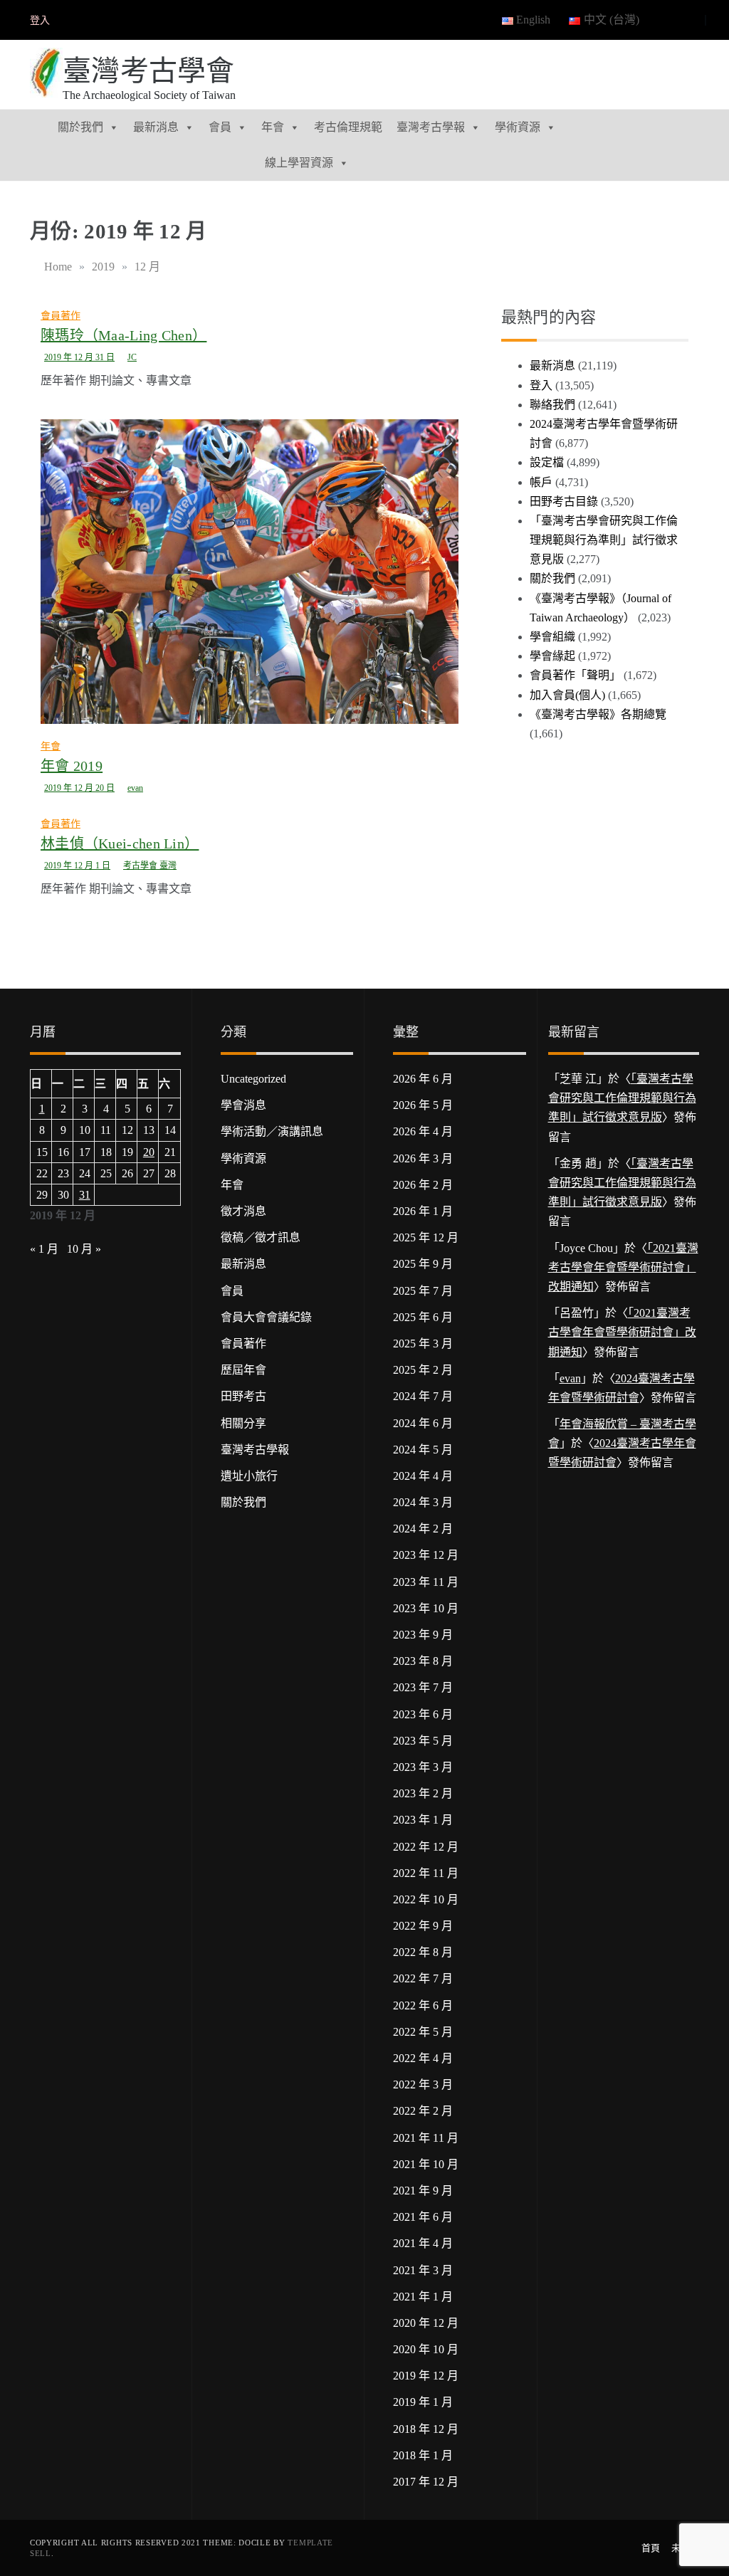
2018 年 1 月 (423, 2455)
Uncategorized (253, 1079)
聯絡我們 (552, 405)
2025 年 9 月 (423, 1264)
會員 (220, 127)
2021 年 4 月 (423, 2243)
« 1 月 (44, 1249)
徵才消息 (243, 1211)
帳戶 (541, 482)
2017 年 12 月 (426, 2482)
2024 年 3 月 (423, 1502)
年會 (273, 127)
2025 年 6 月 (423, 1317)
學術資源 (518, 127)
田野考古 (243, 1396)
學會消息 (243, 1105)
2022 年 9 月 (423, 1926)
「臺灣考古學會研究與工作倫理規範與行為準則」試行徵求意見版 (604, 540)
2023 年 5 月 (423, 1741)
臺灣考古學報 (431, 127)
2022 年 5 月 (423, 2032)
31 (85, 1195)
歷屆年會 (243, 1370)
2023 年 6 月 (423, 1714)
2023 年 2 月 (423, 1793)
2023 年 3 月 (423, 1767)
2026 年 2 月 (423, 1185)
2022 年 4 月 (423, 2058)
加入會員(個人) (567, 695)
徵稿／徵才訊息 (261, 1237)
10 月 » (84, 1249)
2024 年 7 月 (423, 1396)
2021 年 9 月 (423, 2191)
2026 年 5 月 (423, 1105)
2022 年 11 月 (426, 1873)
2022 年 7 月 (423, 1978)
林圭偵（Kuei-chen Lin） (120, 843)
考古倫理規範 (348, 127)
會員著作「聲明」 (575, 675)
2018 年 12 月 (426, 2429)
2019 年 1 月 (423, 2402)
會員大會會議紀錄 (266, 1317)
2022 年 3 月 (423, 2085)
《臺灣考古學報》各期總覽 (598, 714)
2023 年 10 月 (426, 1608)
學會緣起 (552, 656)
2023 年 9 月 (423, 1635)
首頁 (651, 2548)
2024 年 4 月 (423, 1476)
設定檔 (547, 462)
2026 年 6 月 (423, 1079)
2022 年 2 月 (423, 2111)
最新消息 (156, 127)
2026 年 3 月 (423, 1158)
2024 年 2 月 (423, 1529)
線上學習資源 (299, 163)
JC (132, 357)
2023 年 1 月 (423, 1820)
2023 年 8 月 (423, 1661)
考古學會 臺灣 (150, 866)
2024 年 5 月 (423, 1450)
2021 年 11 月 (426, 2138)
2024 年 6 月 (423, 1423)
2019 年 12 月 (426, 2376)
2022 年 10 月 (426, 1899)
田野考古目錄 (564, 501)
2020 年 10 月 (426, 2349)
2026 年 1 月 (423, 1211)
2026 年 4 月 (423, 1131)
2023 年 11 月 (426, 1582)
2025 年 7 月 (423, 1291)
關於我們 (80, 127)
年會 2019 (72, 766)
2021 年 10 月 (426, 2164)
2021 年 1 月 (423, 2297)
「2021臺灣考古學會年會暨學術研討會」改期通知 (623, 1267)
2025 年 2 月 (423, 1370)
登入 (40, 20)
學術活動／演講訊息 (272, 1131)
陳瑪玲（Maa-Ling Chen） (124, 335)
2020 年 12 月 (426, 2323)
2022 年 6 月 (423, 2005)
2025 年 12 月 (426, 1237)
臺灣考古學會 (149, 71)
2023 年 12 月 (426, 1555)
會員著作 (61, 316)
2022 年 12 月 (426, 1847)
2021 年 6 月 (423, 2217)
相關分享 (243, 1423)
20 (149, 1152)
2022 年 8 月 (423, 1952)
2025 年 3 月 (423, 1344)
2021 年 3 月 (423, 2270)
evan (135, 788)
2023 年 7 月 (423, 1687)
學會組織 (552, 637)
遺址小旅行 (249, 1476)
